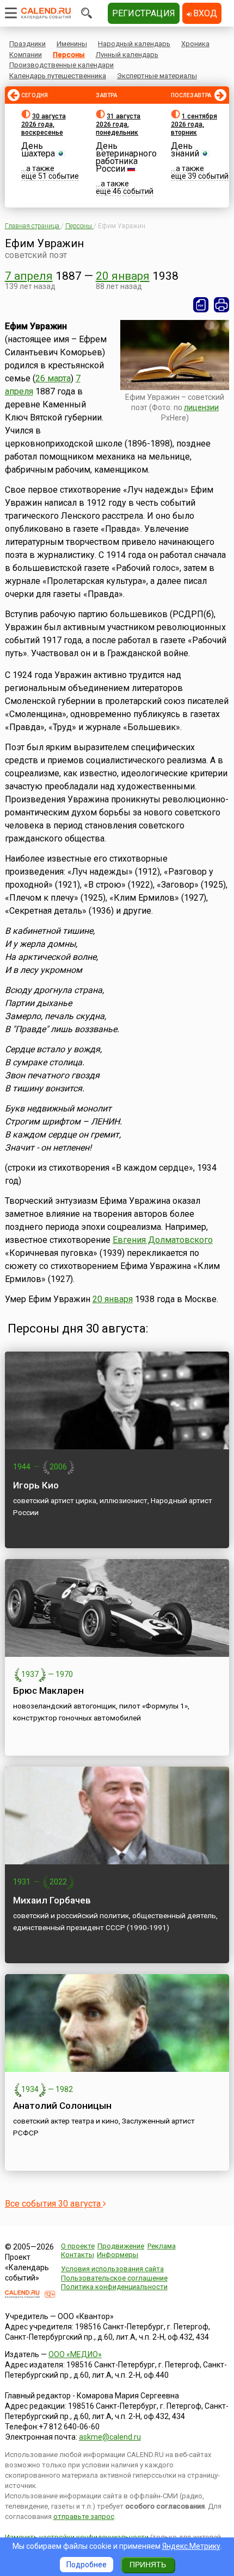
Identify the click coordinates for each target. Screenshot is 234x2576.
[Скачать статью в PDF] (201, 305)
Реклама (162, 2246)
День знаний (185, 150)
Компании (26, 55)
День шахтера (38, 150)
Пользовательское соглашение (114, 2278)
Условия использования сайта (112, 2269)
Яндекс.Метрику (191, 2546)
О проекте (78, 2246)
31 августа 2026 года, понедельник (118, 124)
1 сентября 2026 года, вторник (194, 124)
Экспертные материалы (157, 76)
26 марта (53, 378)
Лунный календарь (127, 55)
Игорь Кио (36, 1485)
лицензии (201, 407)
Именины (72, 44)
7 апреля (29, 276)
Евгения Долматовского (163, 1240)
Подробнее (87, 2565)
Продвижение (121, 2246)
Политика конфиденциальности (114, 2287)
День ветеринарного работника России (126, 157)
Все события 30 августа (54, 2204)
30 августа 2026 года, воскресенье (44, 124)
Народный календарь (134, 44)
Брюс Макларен (48, 1691)
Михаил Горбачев (52, 1900)
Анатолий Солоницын (62, 2106)
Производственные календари (61, 65)
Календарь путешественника (58, 76)
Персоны (69, 55)
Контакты (78, 2255)
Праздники (27, 44)
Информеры (118, 2255)
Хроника (195, 44)
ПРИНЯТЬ (148, 2565)
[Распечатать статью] (221, 305)
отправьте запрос (84, 2517)
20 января (123, 276)
